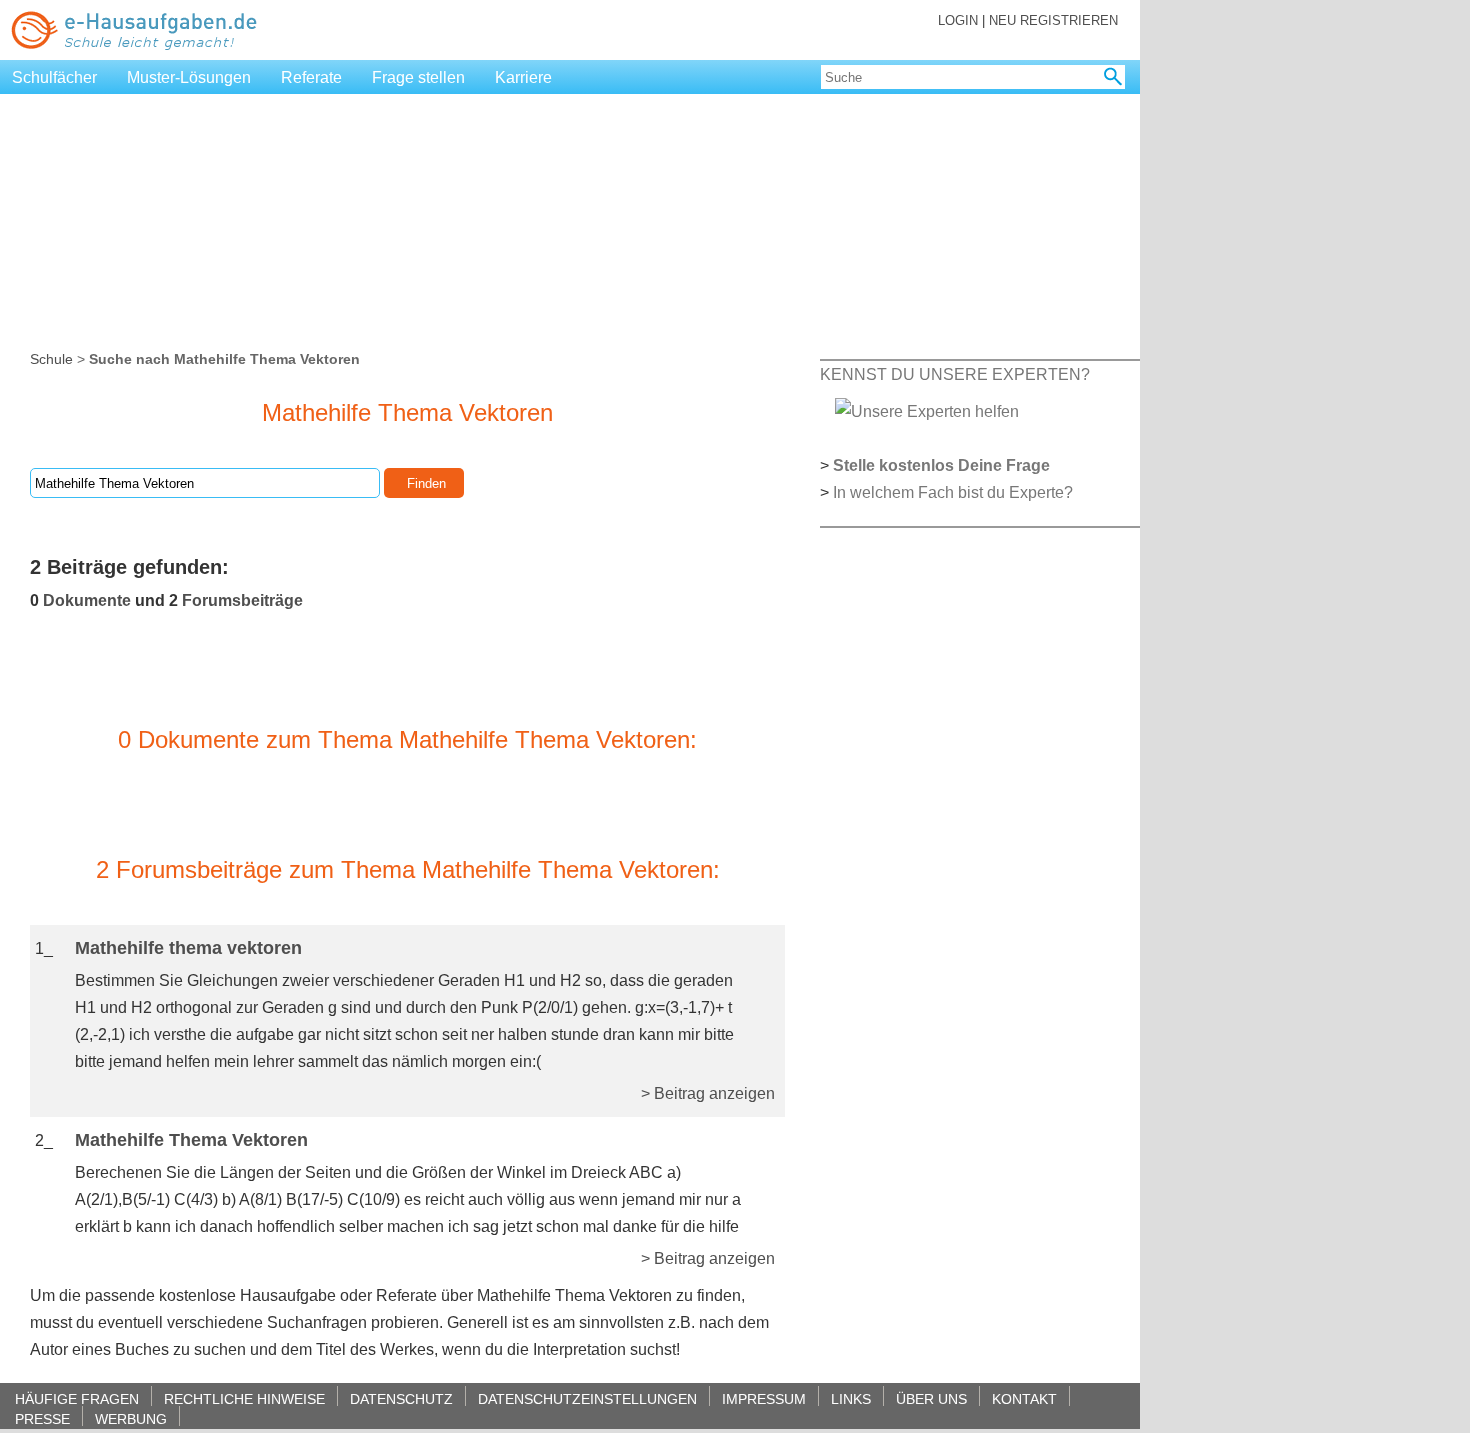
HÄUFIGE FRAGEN (77, 1398)
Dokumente (87, 600)
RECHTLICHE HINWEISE (244, 1398)
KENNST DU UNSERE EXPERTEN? (955, 374)
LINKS (851, 1398)
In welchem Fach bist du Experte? (953, 492)
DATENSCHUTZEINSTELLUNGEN (587, 1398)
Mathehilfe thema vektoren (188, 948)
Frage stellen (418, 77)
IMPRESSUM (764, 1398)
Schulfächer (54, 77)
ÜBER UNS (931, 1398)
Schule (51, 359)
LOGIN (958, 20)
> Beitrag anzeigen (708, 1093)
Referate (311, 77)
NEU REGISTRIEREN (1053, 20)
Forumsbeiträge (242, 600)
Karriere (523, 77)
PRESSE (42, 1418)
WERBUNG (131, 1418)
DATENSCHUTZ (401, 1398)
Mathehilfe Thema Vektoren (191, 1140)
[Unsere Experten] (927, 410)
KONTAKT (1024, 1398)
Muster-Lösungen (189, 77)
